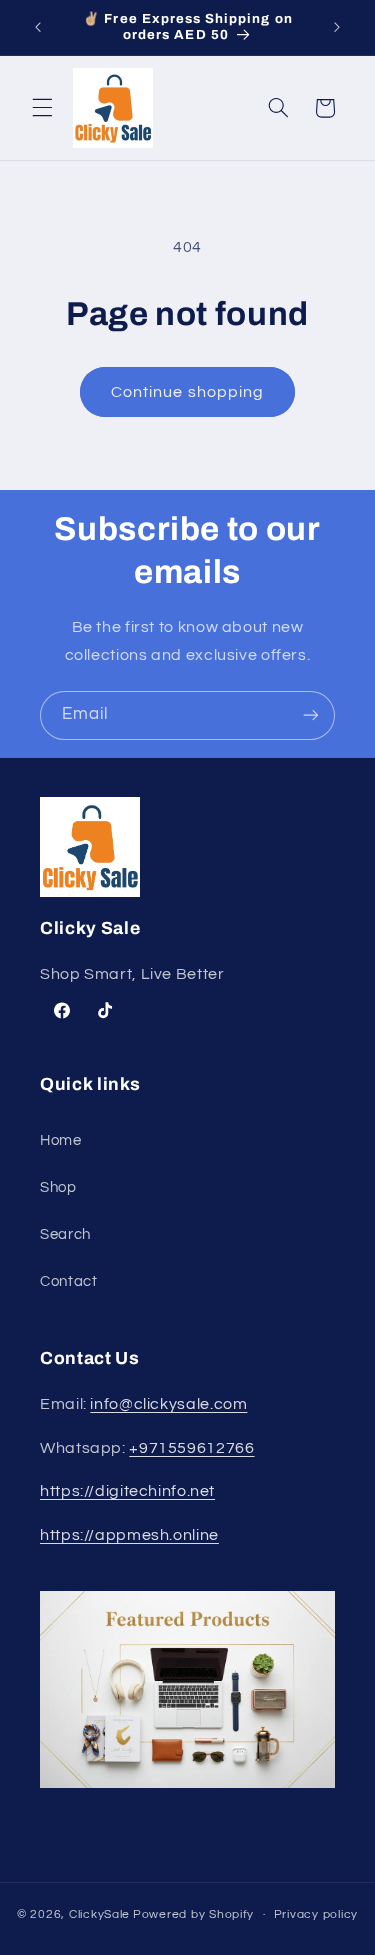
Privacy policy (316, 1914)
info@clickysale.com (168, 1404)
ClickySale (99, 1914)
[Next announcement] (337, 27)
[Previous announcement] (38, 27)
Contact (68, 1281)
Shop (58, 1187)
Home (61, 1140)
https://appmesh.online (129, 1535)
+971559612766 (191, 1448)
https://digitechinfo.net (127, 1491)
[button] (42, 108)
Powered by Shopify (193, 1914)
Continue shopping (187, 392)
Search (65, 1234)
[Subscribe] (311, 715)
